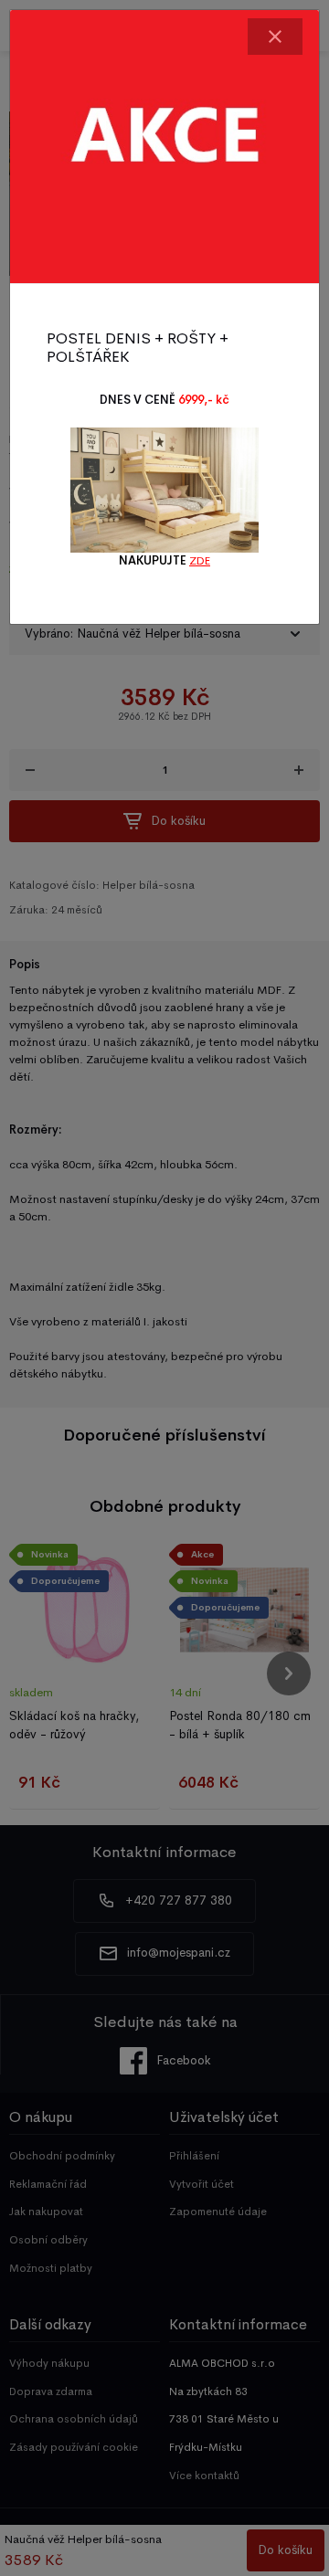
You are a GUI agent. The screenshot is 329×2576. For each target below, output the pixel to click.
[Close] (275, 37)
